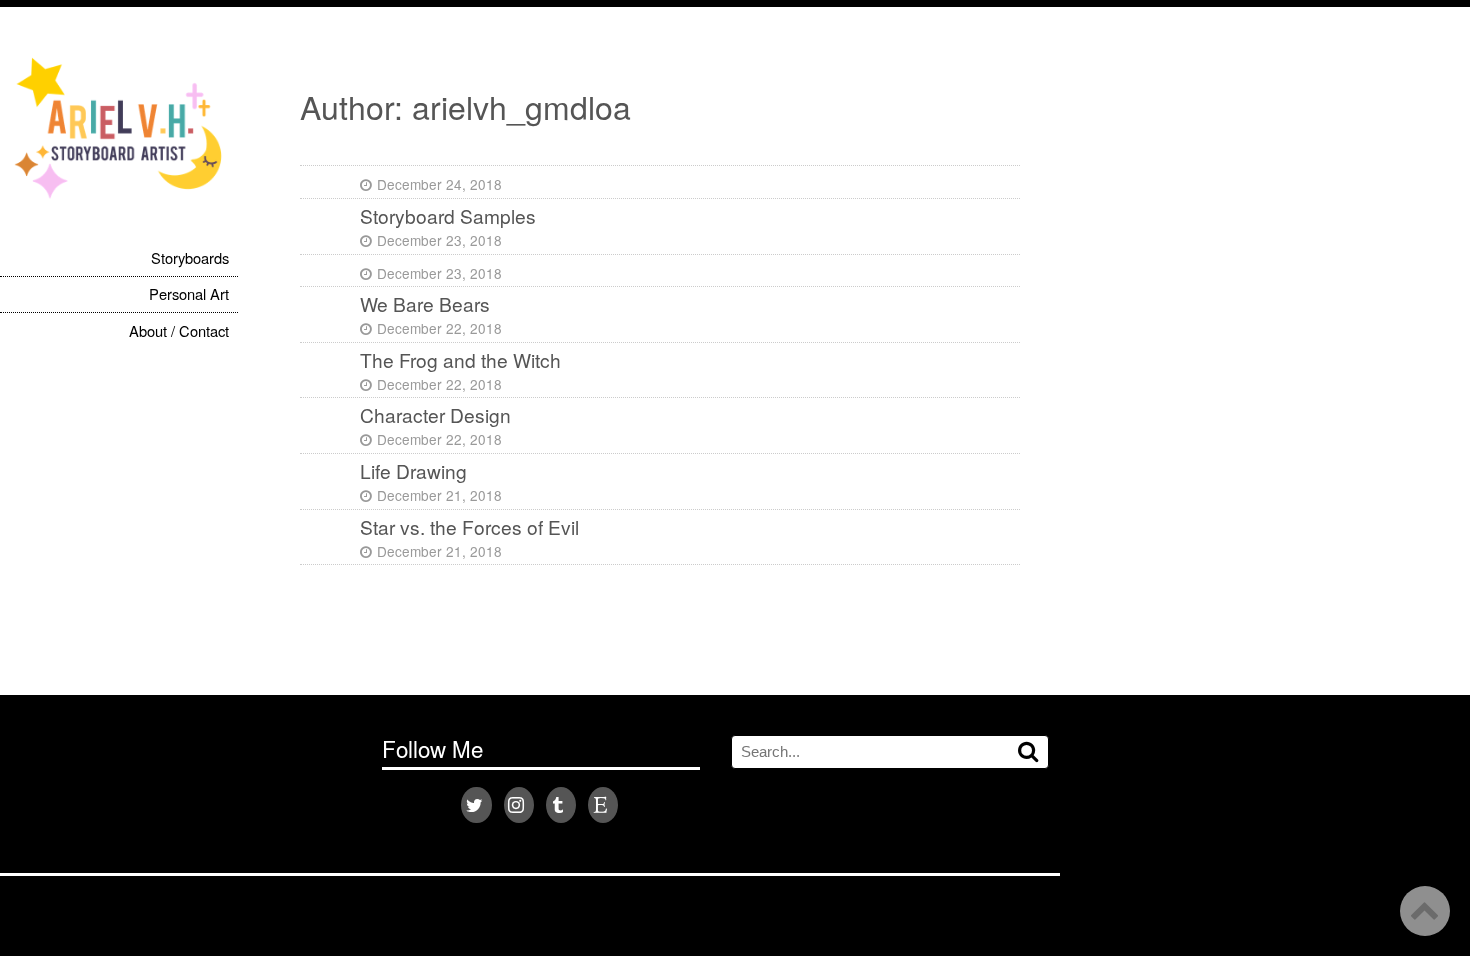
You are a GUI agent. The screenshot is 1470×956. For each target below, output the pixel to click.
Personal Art (189, 293)
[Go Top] (1425, 911)
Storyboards (190, 257)
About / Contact (179, 330)
